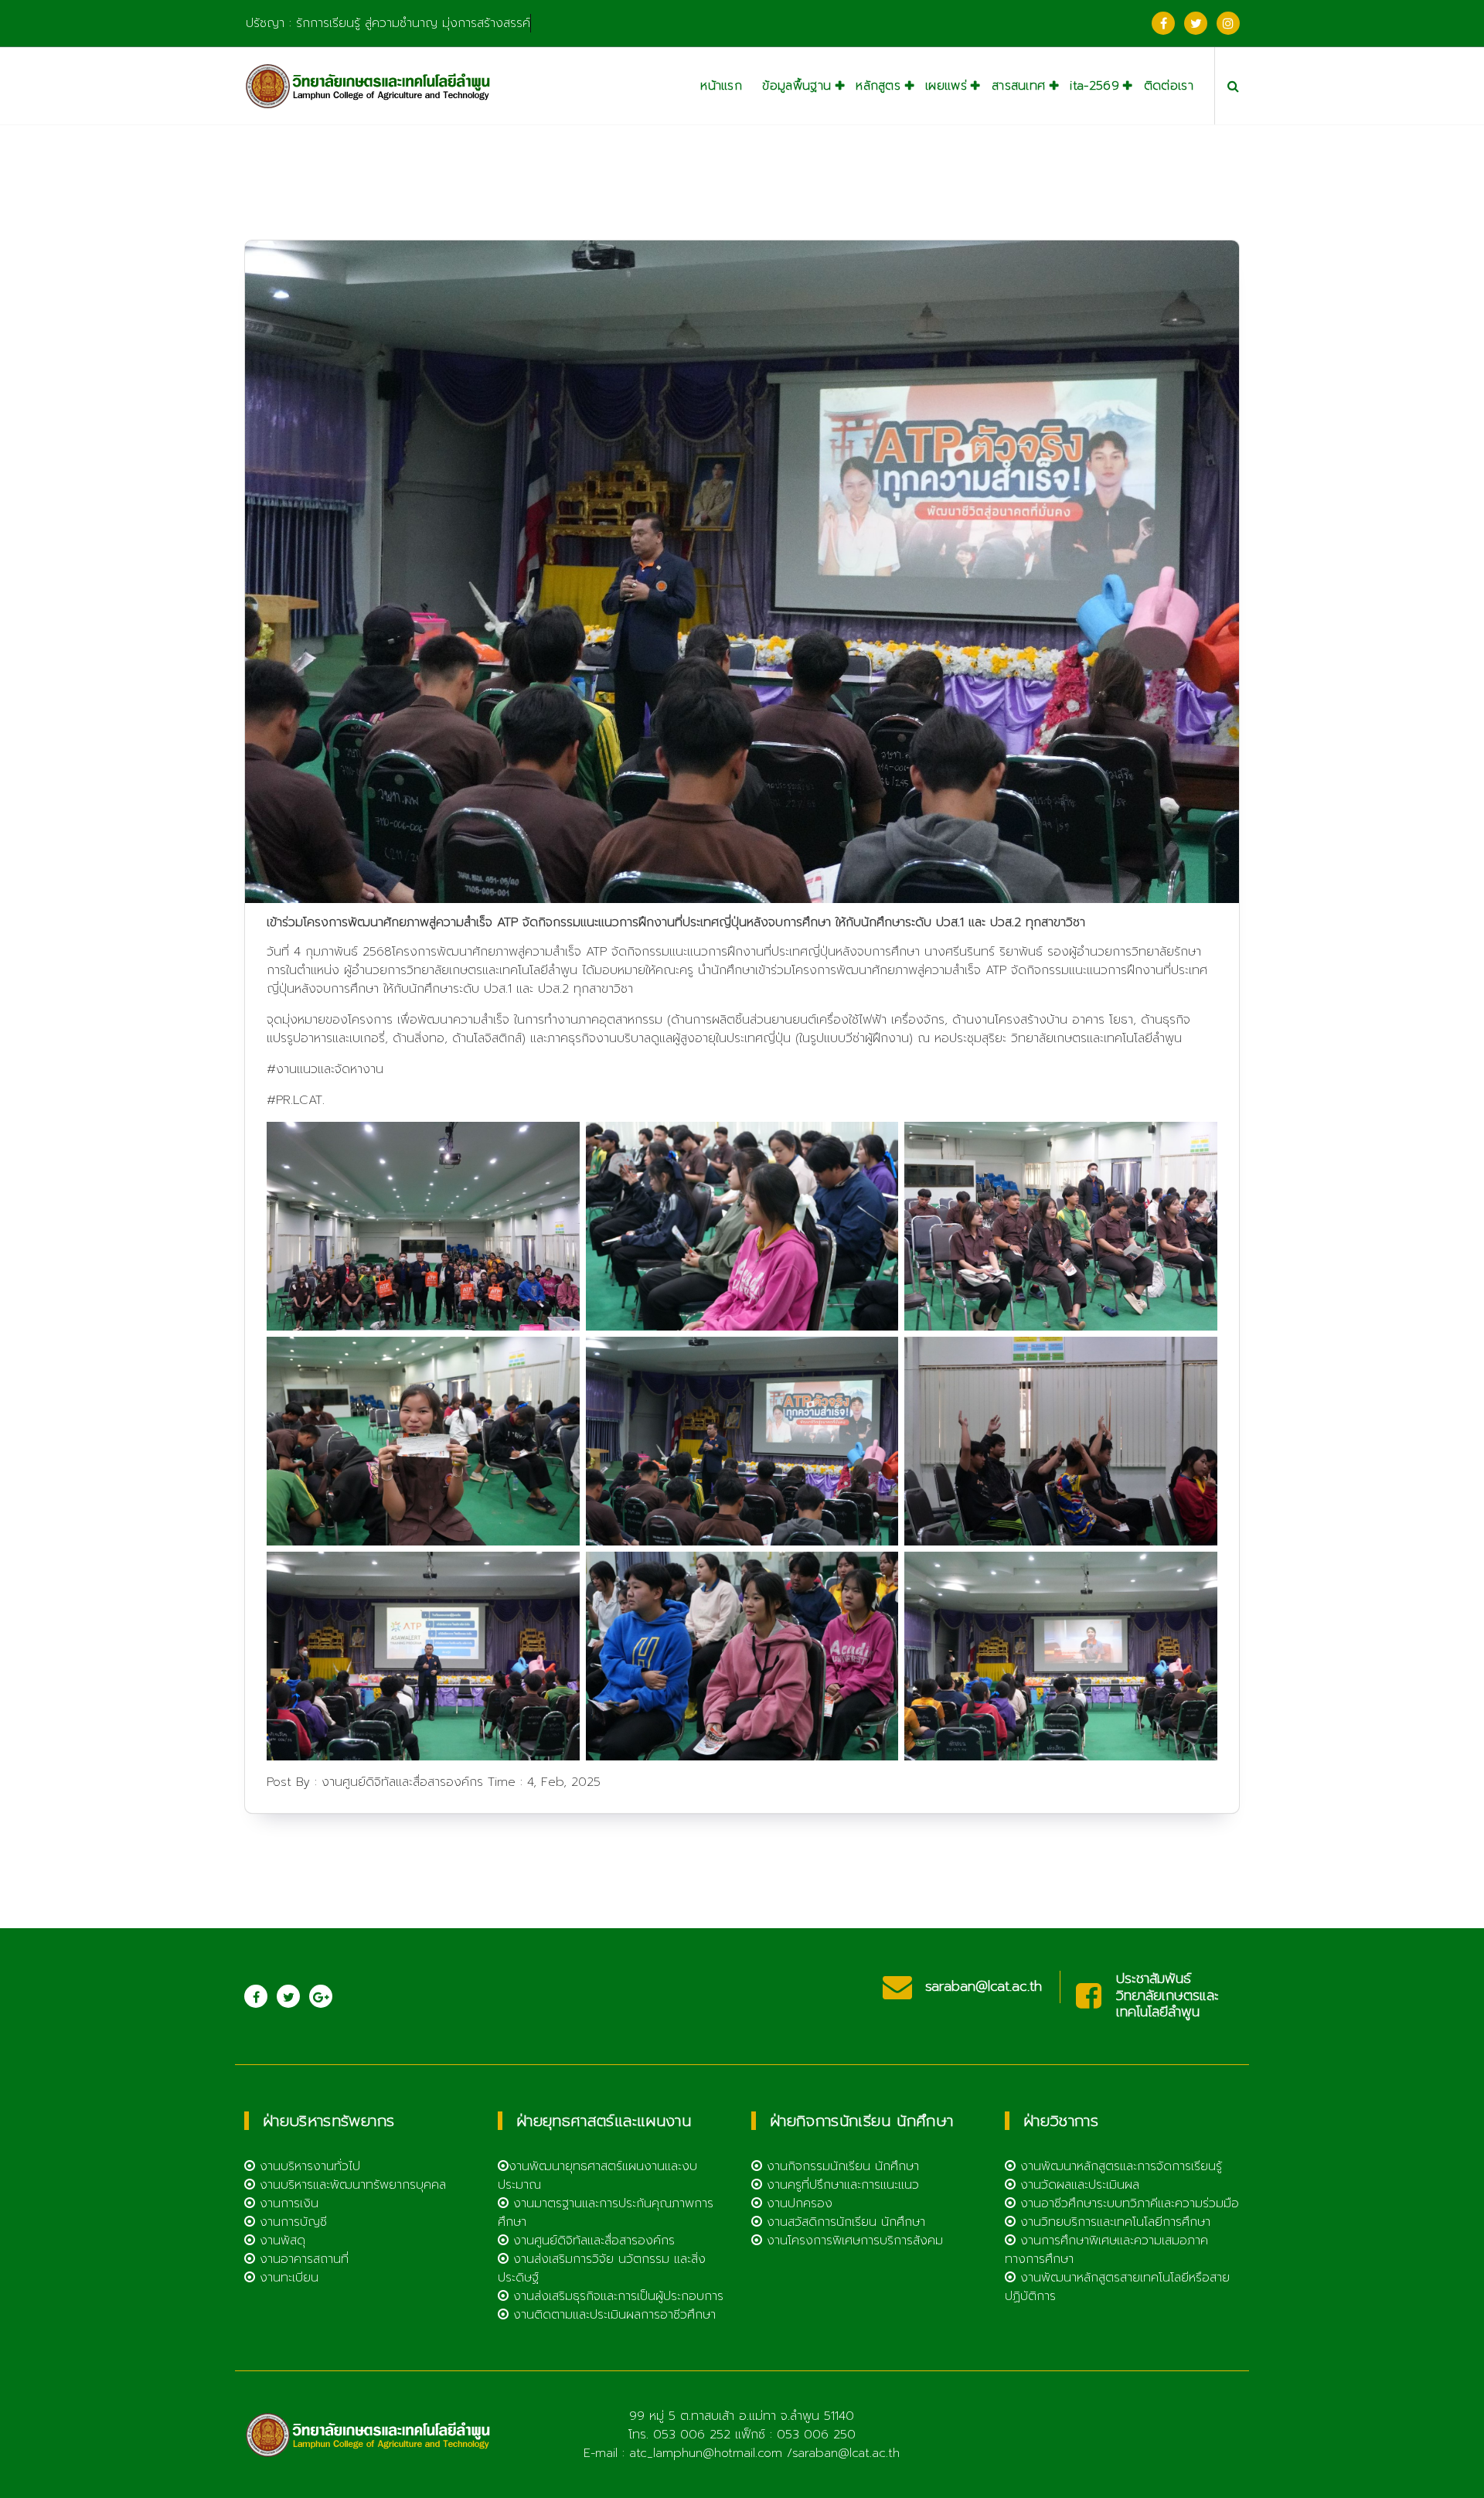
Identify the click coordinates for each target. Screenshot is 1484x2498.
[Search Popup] (1233, 86)
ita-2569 (1094, 86)
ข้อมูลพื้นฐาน (796, 86)
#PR (279, 1100)
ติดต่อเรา (1169, 86)
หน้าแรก (721, 86)
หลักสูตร (878, 86)
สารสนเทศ (1018, 86)
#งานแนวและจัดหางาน (325, 1069)
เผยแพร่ (946, 86)
